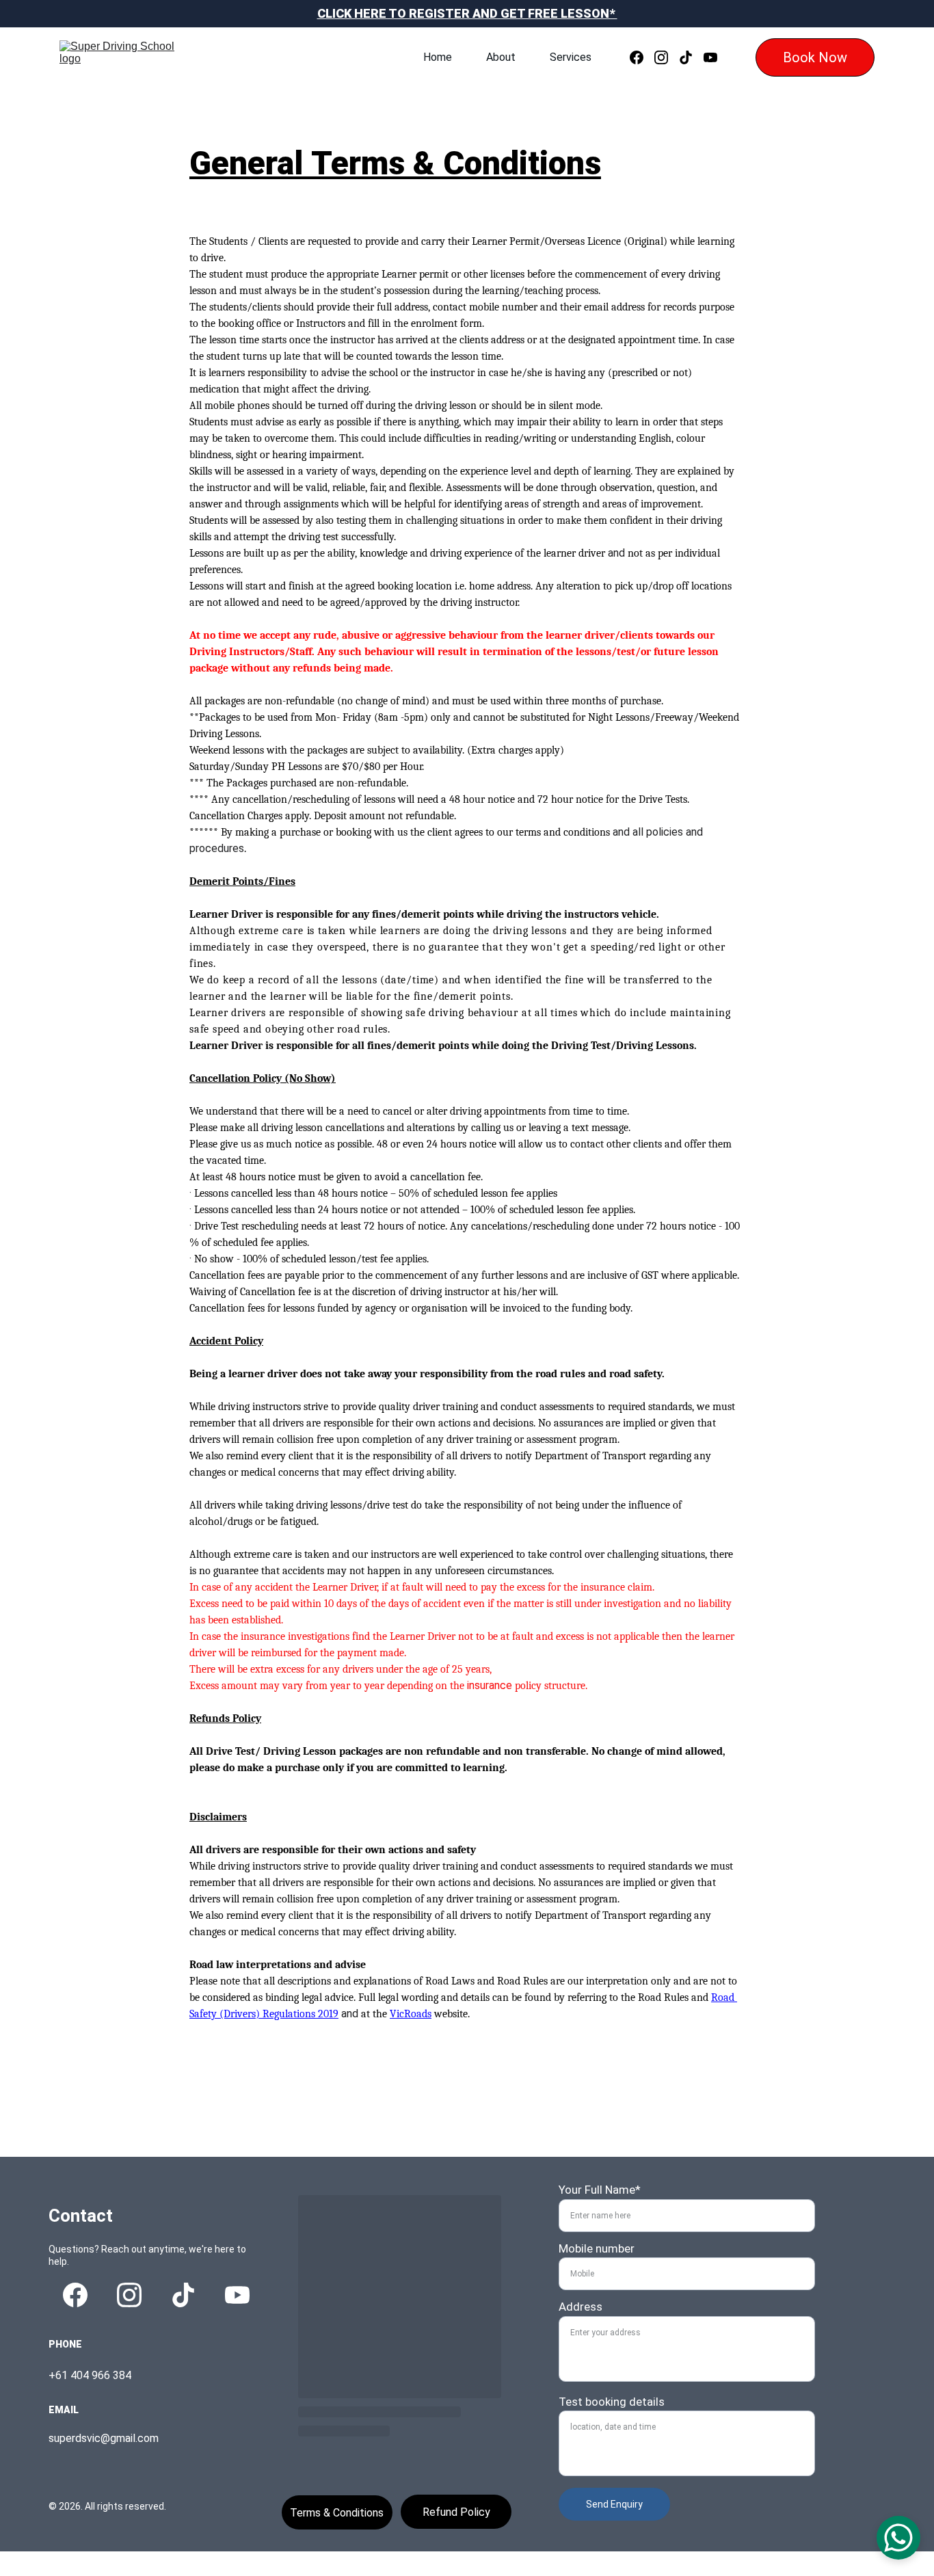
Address (581, 2307)
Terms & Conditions (337, 2513)
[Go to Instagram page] (667, 57)
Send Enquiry (614, 2504)
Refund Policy (456, 2512)
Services (571, 57)
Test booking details (612, 2402)
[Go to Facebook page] (642, 57)
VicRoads (411, 2014)
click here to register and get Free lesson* (467, 13)
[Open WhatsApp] (898, 2538)
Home (438, 57)
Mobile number (597, 2248)
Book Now (815, 57)
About (501, 57)
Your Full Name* (600, 2190)
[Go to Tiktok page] (691, 57)
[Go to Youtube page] (710, 57)
